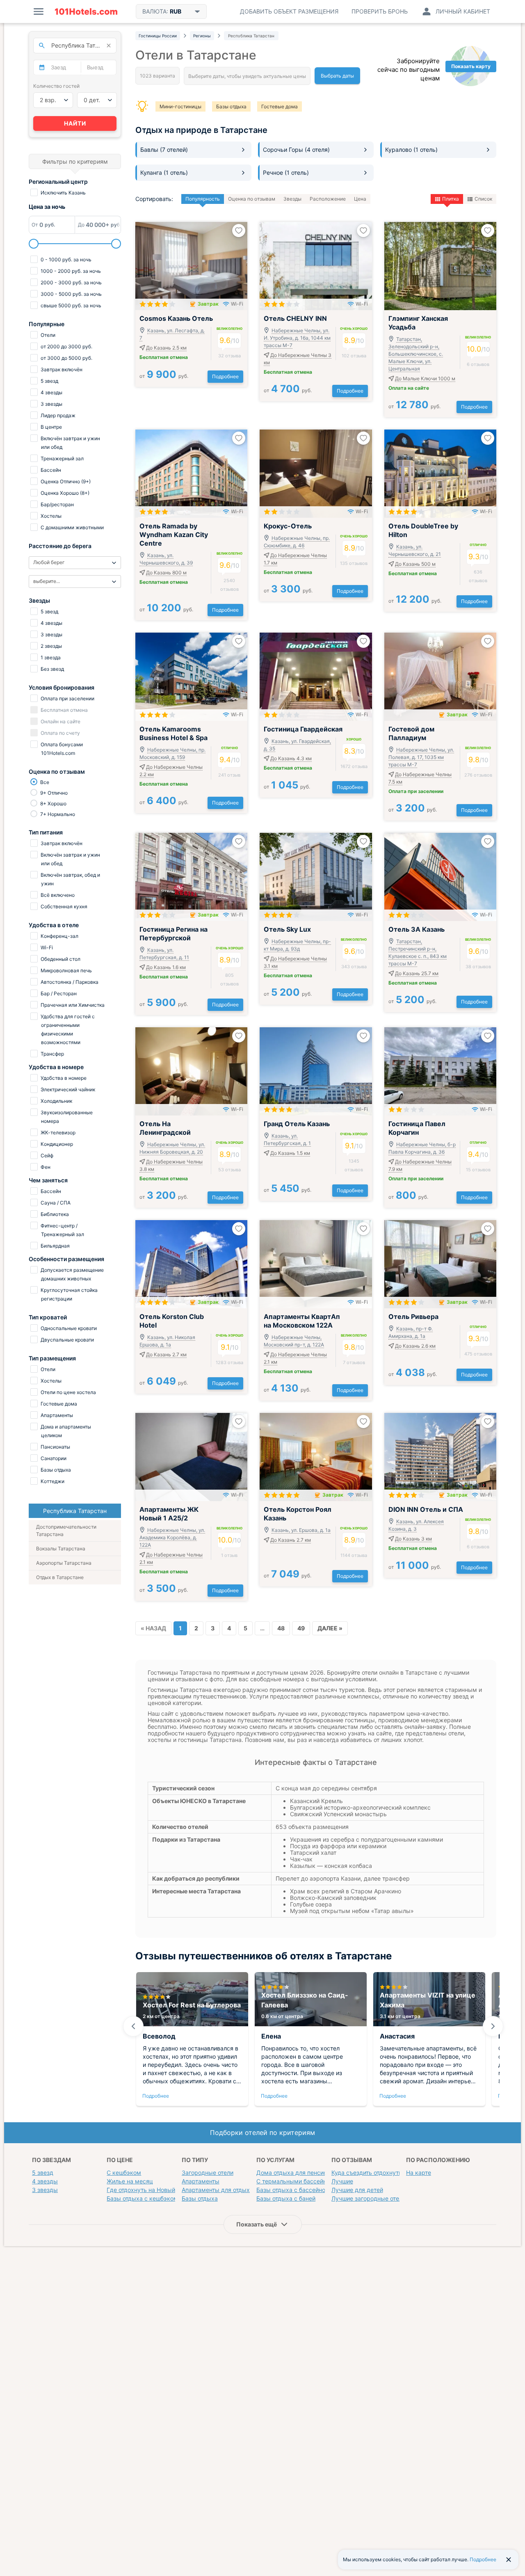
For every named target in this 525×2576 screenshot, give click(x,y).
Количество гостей (56, 86)
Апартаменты (201, 2181)
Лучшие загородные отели (369, 2198)
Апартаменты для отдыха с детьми (231, 2190)
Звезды (292, 199)
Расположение (328, 199)
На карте (419, 2173)
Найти (75, 123)
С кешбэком (124, 2173)
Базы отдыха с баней (286, 2198)
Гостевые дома (280, 106)
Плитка (451, 199)
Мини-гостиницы (180, 106)
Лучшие (342, 2181)
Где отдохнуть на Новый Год (147, 2190)
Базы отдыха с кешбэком (142, 2198)
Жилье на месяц (130, 2181)
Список (483, 199)
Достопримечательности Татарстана (66, 1530)
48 (281, 1628)
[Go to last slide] (133, 2026)
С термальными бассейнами (297, 2181)
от (164, 376)
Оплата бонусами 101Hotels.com (61, 749)
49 (301, 1628)
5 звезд (43, 2173)
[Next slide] (493, 2026)
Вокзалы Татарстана (61, 1549)
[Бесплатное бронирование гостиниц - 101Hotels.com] (86, 11)
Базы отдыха (231, 106)
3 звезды (45, 2190)
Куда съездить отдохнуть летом (376, 2173)
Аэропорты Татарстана (64, 1563)
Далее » (330, 1628)
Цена (360, 199)
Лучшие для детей (357, 2190)
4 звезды (45, 2181)
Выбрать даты (337, 76)
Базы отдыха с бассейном (293, 2190)
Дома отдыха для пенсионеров (300, 2173)
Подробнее (225, 376)
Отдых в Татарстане (60, 1577)
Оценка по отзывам (252, 199)
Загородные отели (208, 2173)
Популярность (203, 199)
